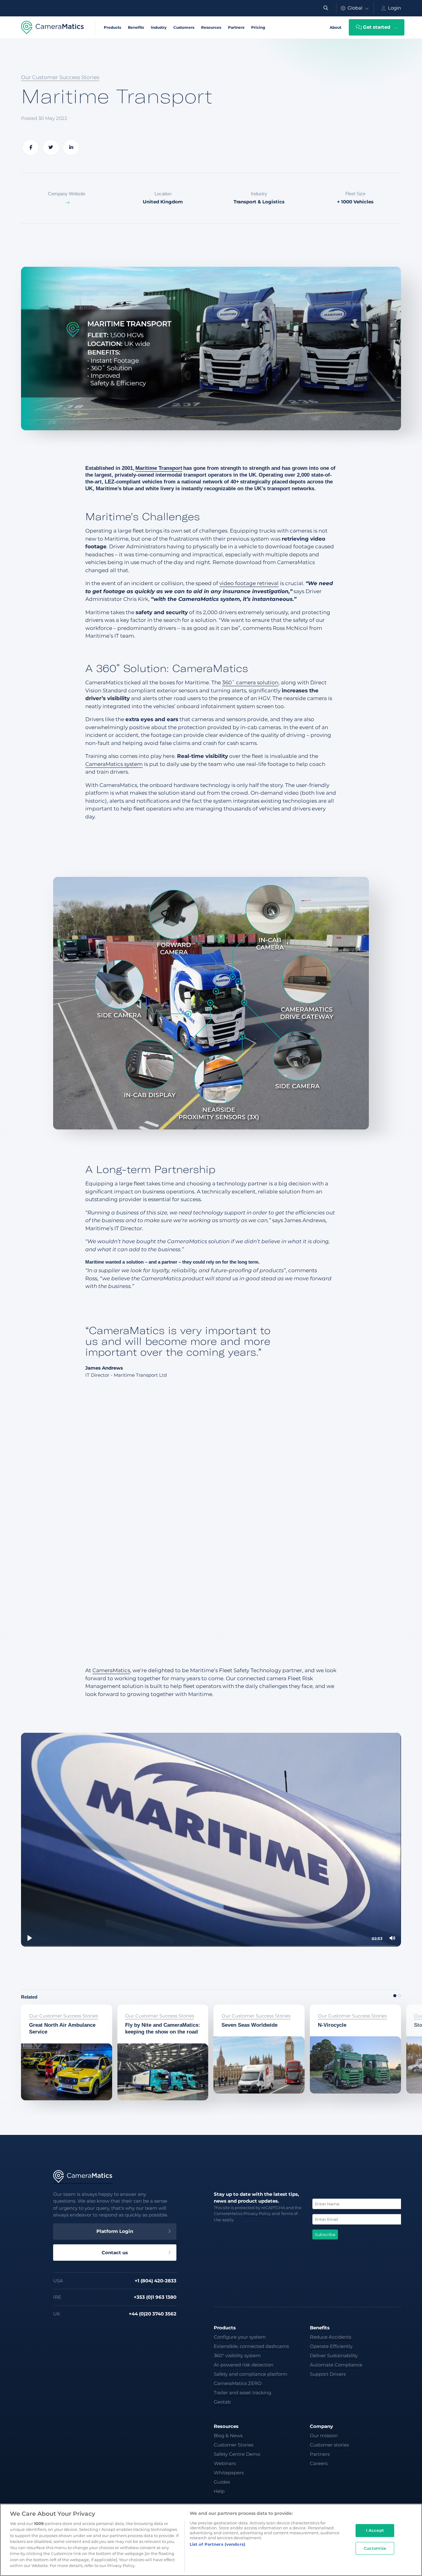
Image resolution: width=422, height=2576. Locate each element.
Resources (211, 27)
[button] (395, 1996)
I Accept (375, 2530)
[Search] (326, 8)
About (335, 27)
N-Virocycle (325, 2008)
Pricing (258, 27)
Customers (184, 27)
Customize (375, 2548)
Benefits (136, 27)
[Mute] (392, 1938)
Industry (159, 27)
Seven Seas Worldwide (243, 2008)
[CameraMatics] (53, 28)
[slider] (211, 1946)
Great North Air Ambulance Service (57, 2012)
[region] (211, 2540)
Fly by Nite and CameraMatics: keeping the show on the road (157, 2012)
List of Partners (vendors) (217, 2544)
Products (112, 27)
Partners (236, 27)
